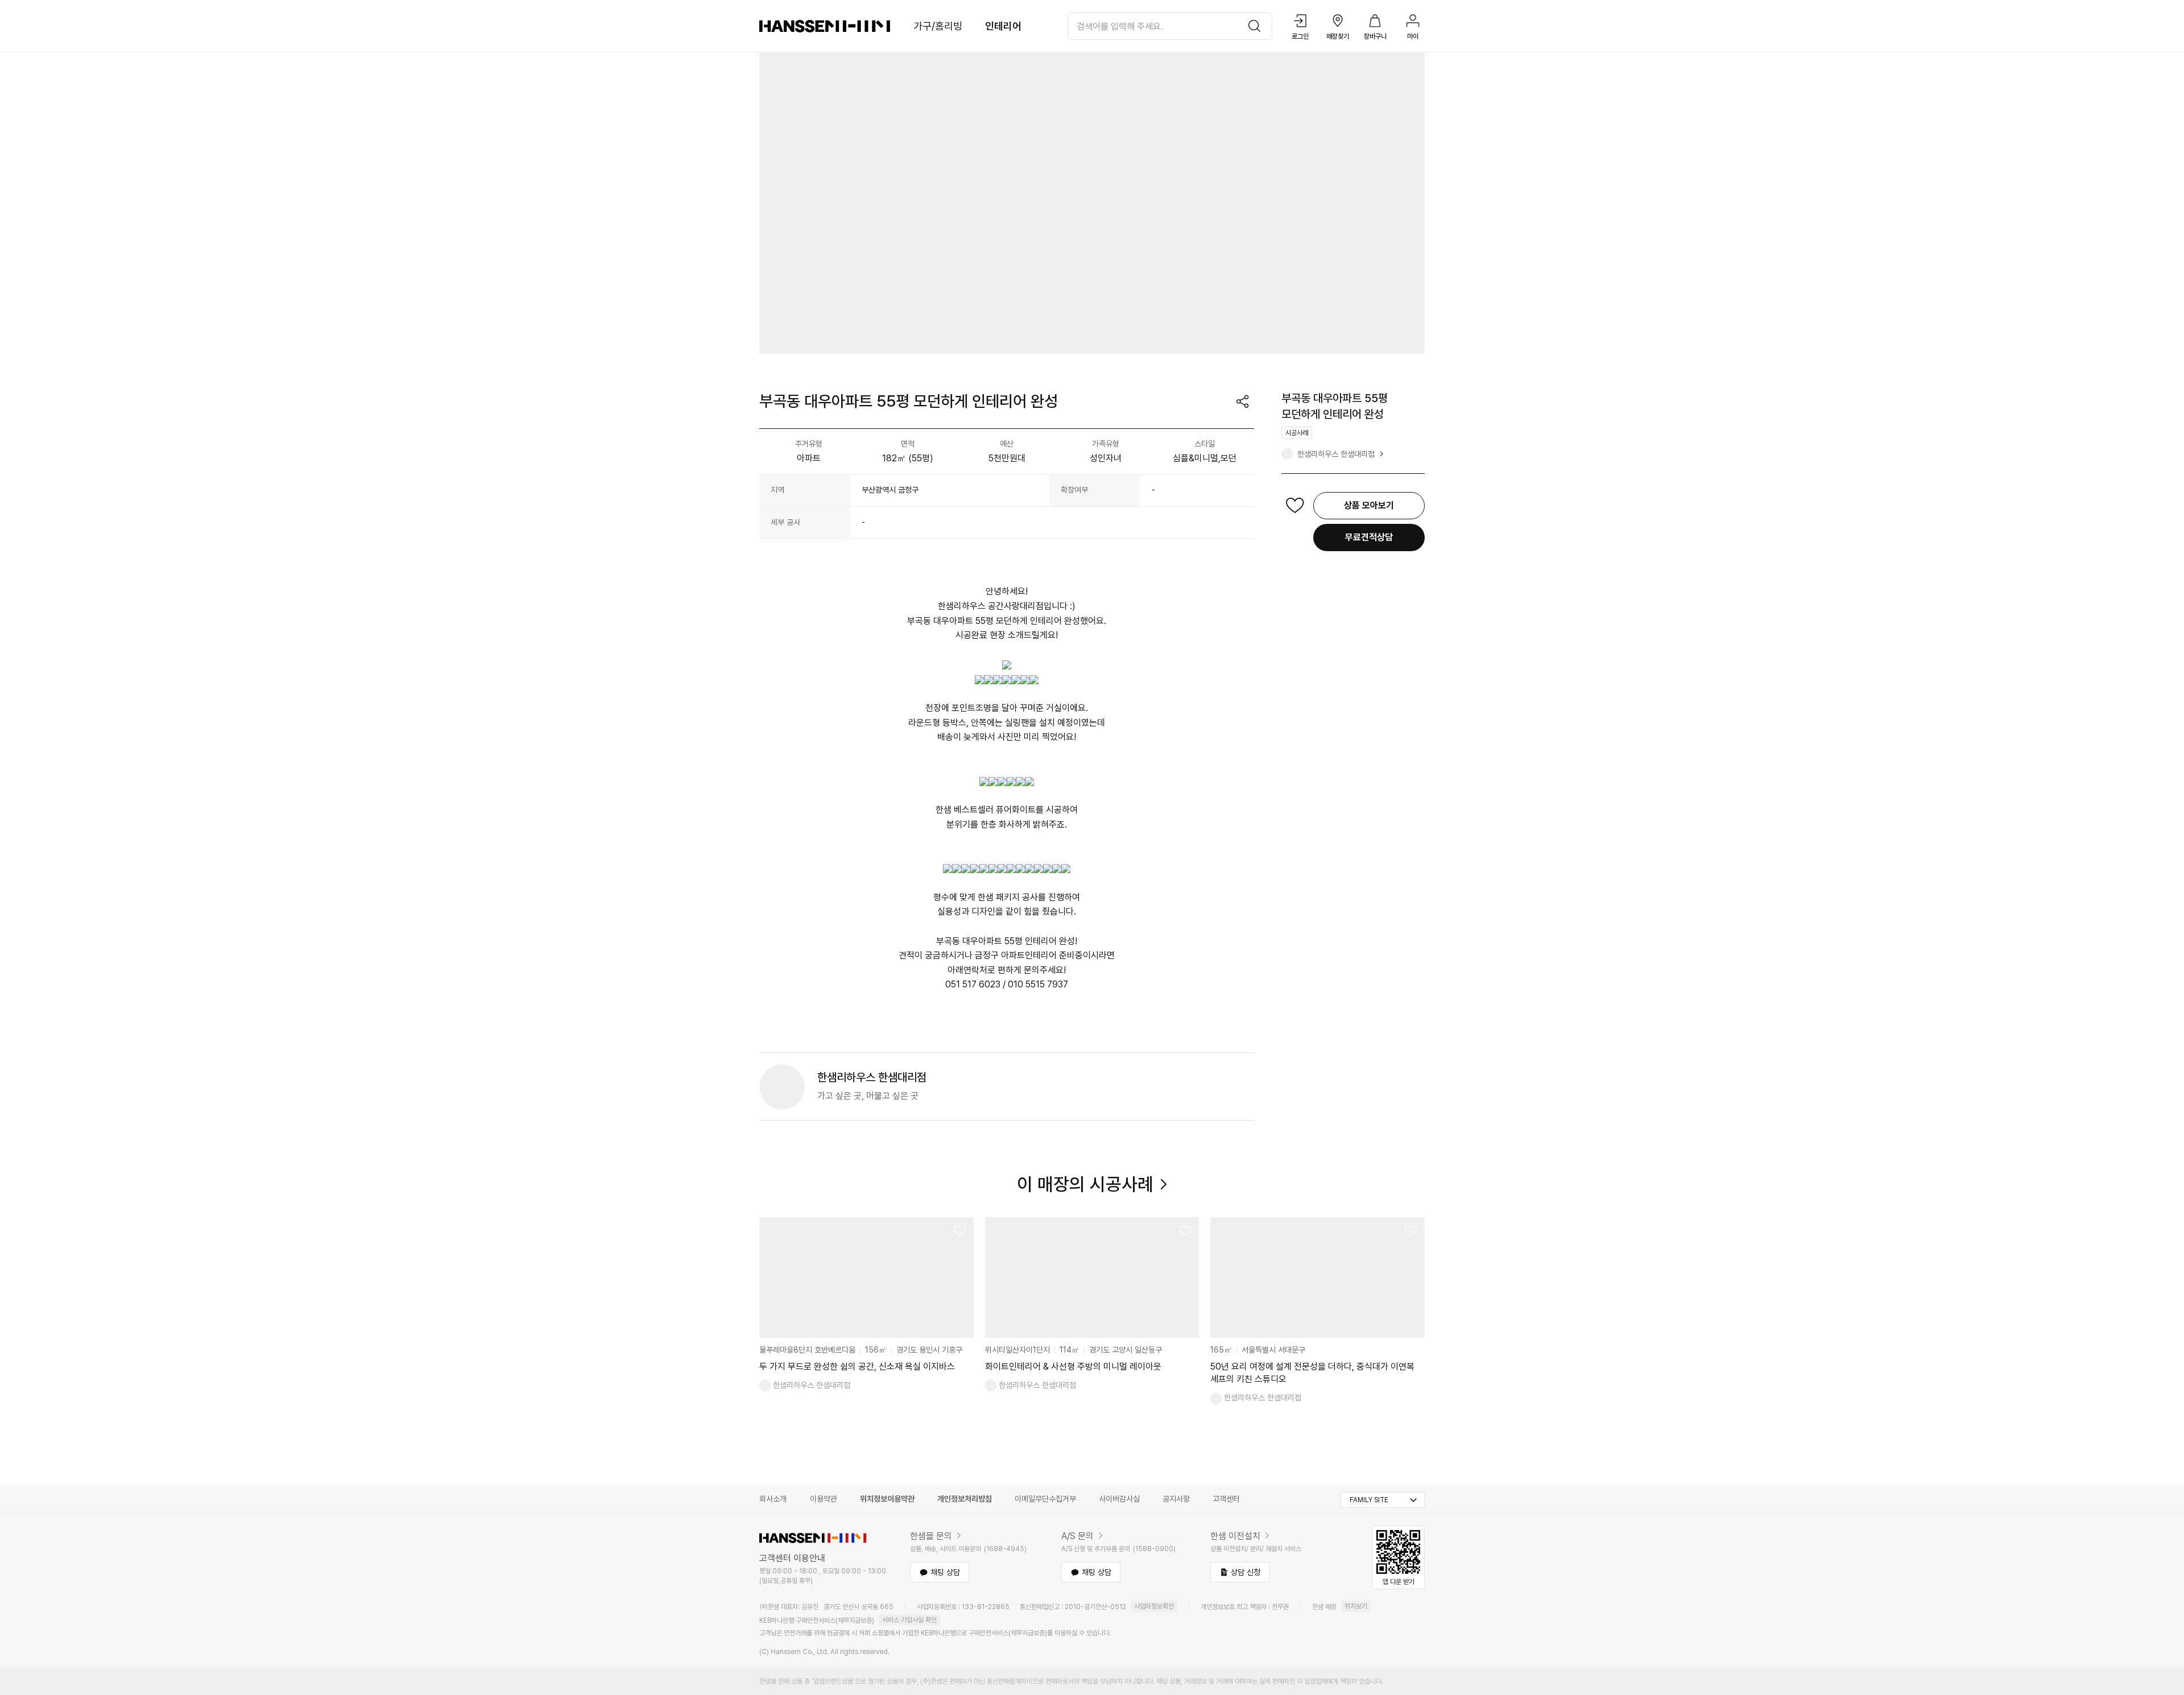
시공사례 (1297, 433)
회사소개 (773, 1499)
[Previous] (775, 203)
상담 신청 (1246, 1572)
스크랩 (1295, 506)
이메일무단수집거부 (1045, 1499)
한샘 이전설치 (1235, 1536)
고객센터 (1226, 1499)
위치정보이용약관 (887, 1499)
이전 (775, 1296)
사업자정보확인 (1154, 1606)
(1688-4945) (1005, 1549)
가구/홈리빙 (938, 26)
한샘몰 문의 (931, 1536)
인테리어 (1003, 26)
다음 (1409, 1296)
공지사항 (1176, 1499)
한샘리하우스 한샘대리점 (1336, 454)
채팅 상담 (945, 1572)
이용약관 (824, 1499)
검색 (1258, 26)
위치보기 (1356, 1606)
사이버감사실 (1119, 1499)
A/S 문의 (1077, 1536)
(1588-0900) (1154, 1549)
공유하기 (1243, 402)
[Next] (1409, 203)
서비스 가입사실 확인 (909, 1620)
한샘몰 (825, 26)
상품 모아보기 (1369, 505)
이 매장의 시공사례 (1085, 1184)
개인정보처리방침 (965, 1499)
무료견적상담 (1369, 537)
